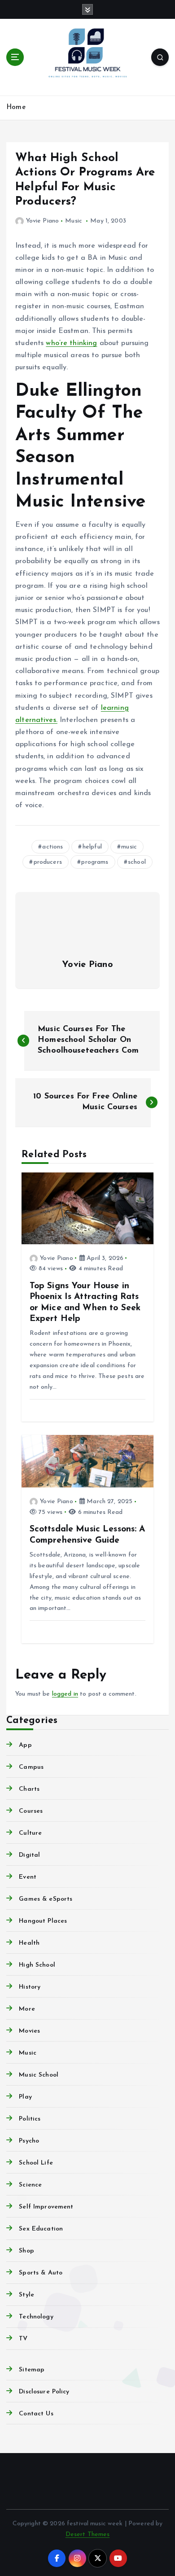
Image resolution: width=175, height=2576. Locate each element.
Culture (30, 1833)
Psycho (29, 2141)
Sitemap (32, 2370)
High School (37, 1965)
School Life (36, 2163)
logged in (65, 1694)
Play (25, 2097)
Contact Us (36, 2414)
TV (23, 2339)
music (129, 847)
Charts (29, 1789)
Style (26, 2295)
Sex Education (41, 2229)
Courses (31, 1811)
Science (30, 2185)
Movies (29, 2031)
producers (48, 862)
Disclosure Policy (44, 2392)
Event (28, 1877)
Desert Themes (88, 2534)
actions (52, 847)
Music (74, 221)
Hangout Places (43, 1921)
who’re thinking (71, 343)
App (25, 1745)
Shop (26, 2251)
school (137, 862)
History (30, 1987)
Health (29, 1943)
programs (95, 862)
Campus (31, 1767)
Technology (36, 2317)
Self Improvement (46, 2207)
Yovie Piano (42, 221)
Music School (39, 2075)
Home (16, 107)
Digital (29, 1855)
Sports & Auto (41, 2273)
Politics (30, 2119)
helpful (92, 847)
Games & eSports (46, 1899)
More (27, 2009)
